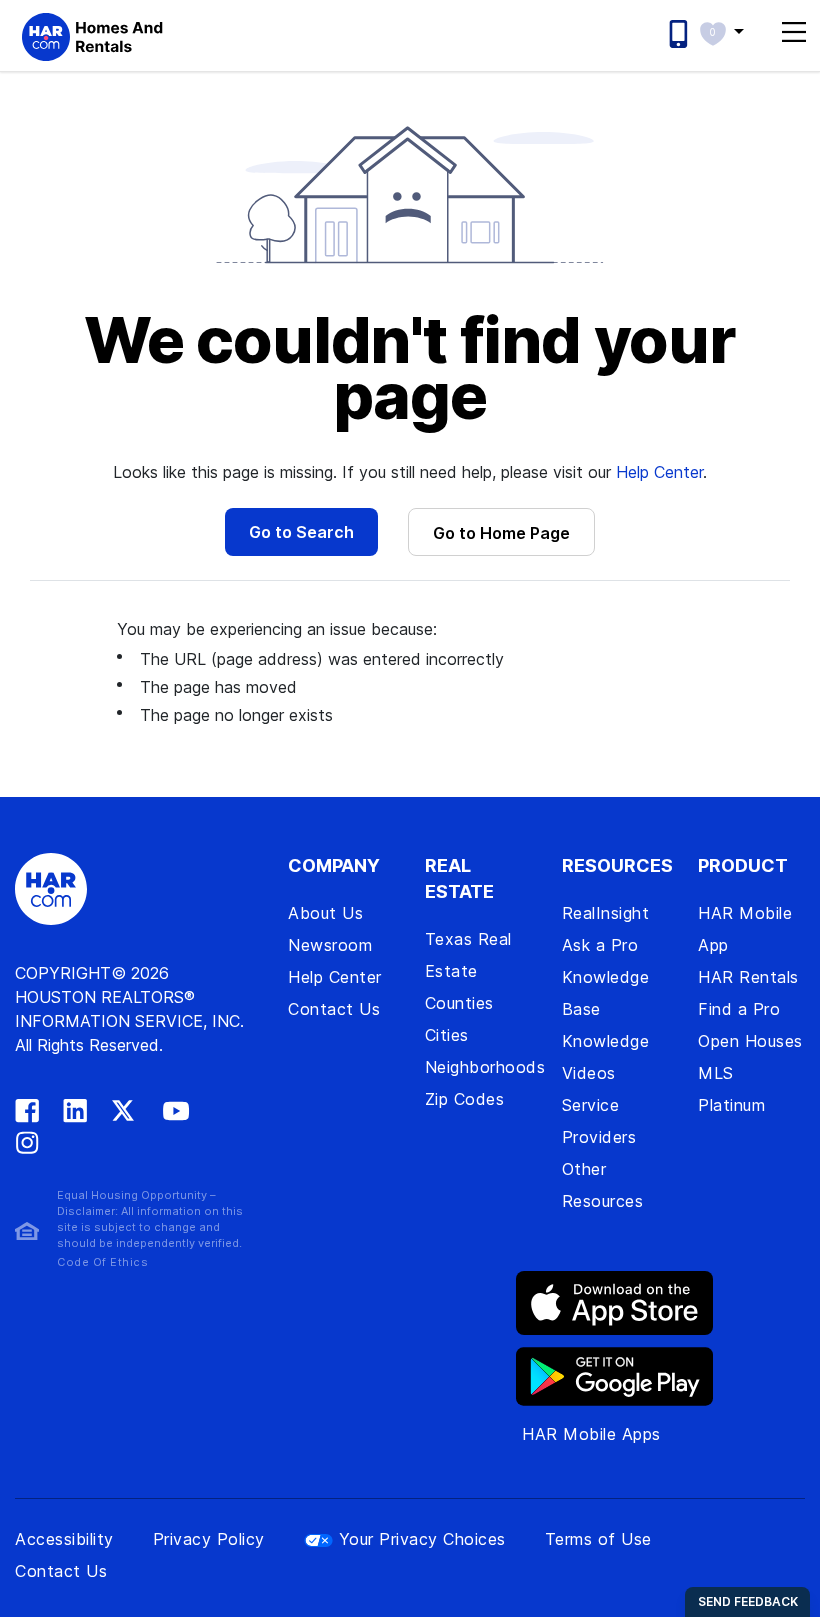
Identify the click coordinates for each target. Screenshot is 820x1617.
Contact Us (334, 1009)
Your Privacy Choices (422, 1539)
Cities (447, 1035)
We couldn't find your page (410, 368)
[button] (731, 31)
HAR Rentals (748, 977)
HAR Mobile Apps (591, 1434)
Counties (459, 1003)
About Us (325, 913)
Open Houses (750, 1041)
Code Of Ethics (102, 1262)
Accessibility (64, 1539)
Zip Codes (465, 1099)
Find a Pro (739, 1009)
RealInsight (606, 913)
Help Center (659, 472)
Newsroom (330, 945)
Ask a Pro (600, 945)
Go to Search (301, 532)
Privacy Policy (209, 1539)
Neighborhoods (485, 1067)
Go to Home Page (501, 533)
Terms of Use (598, 1539)
